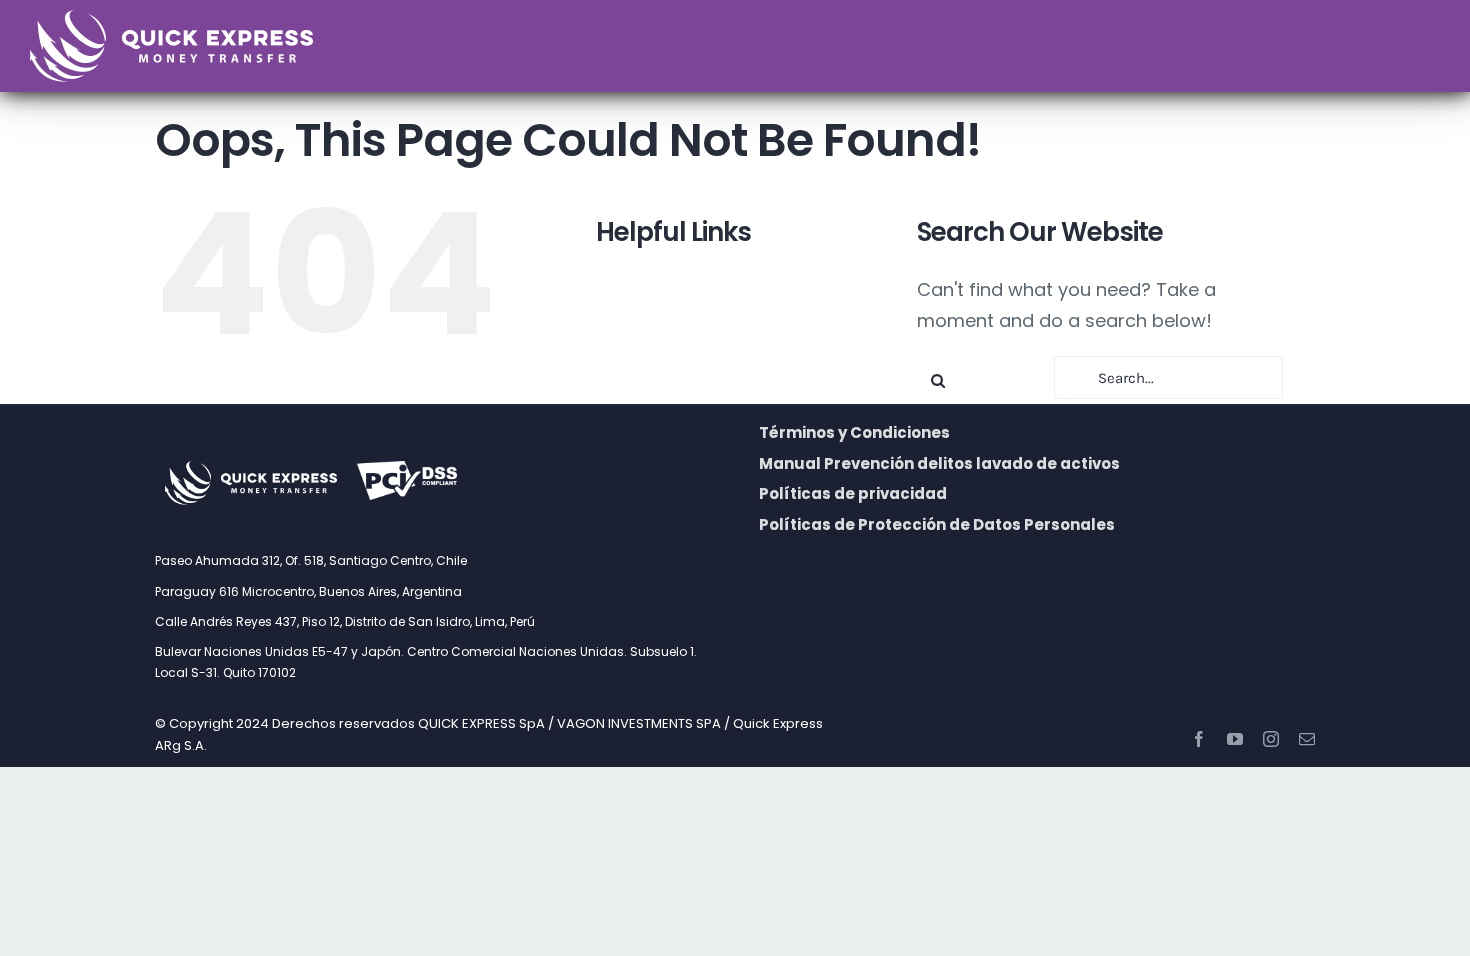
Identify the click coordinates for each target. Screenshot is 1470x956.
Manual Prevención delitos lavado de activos (939, 463)
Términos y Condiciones (854, 432)
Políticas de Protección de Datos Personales (937, 524)
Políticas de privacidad (853, 493)
